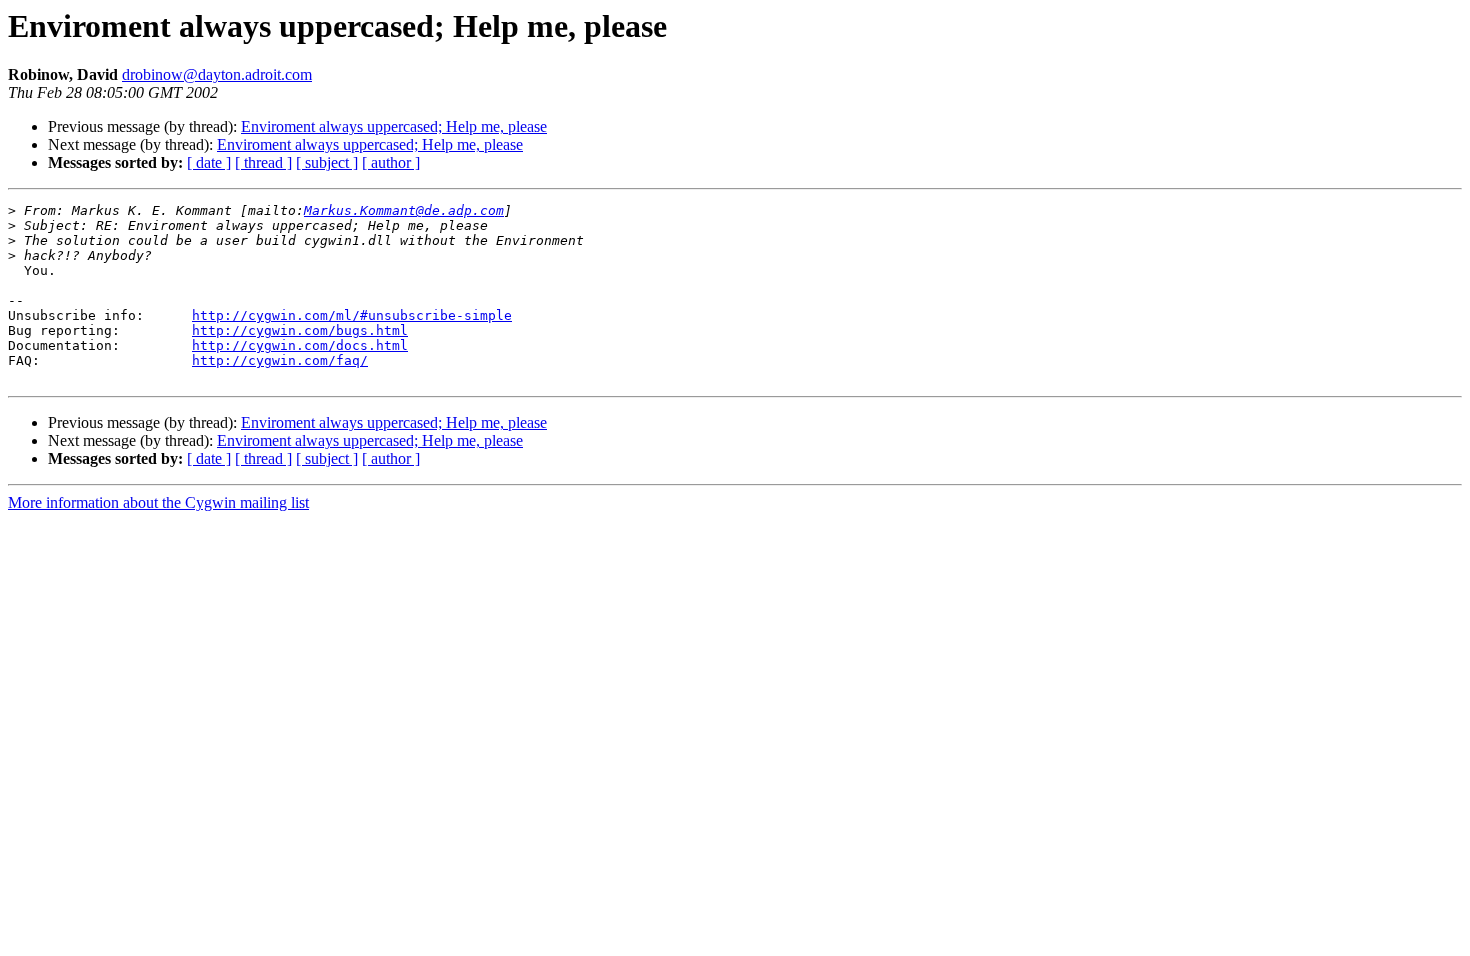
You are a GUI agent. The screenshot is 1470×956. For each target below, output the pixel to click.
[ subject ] (327, 162)
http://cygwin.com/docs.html (300, 345)
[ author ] (391, 162)
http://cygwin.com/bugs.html (300, 330)
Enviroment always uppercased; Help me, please (394, 126)
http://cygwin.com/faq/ (280, 360)
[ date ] (209, 162)
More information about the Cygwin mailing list (158, 502)
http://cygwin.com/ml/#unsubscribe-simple (352, 315)
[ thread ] (263, 162)
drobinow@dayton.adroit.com (217, 74)
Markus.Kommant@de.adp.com (404, 210)
